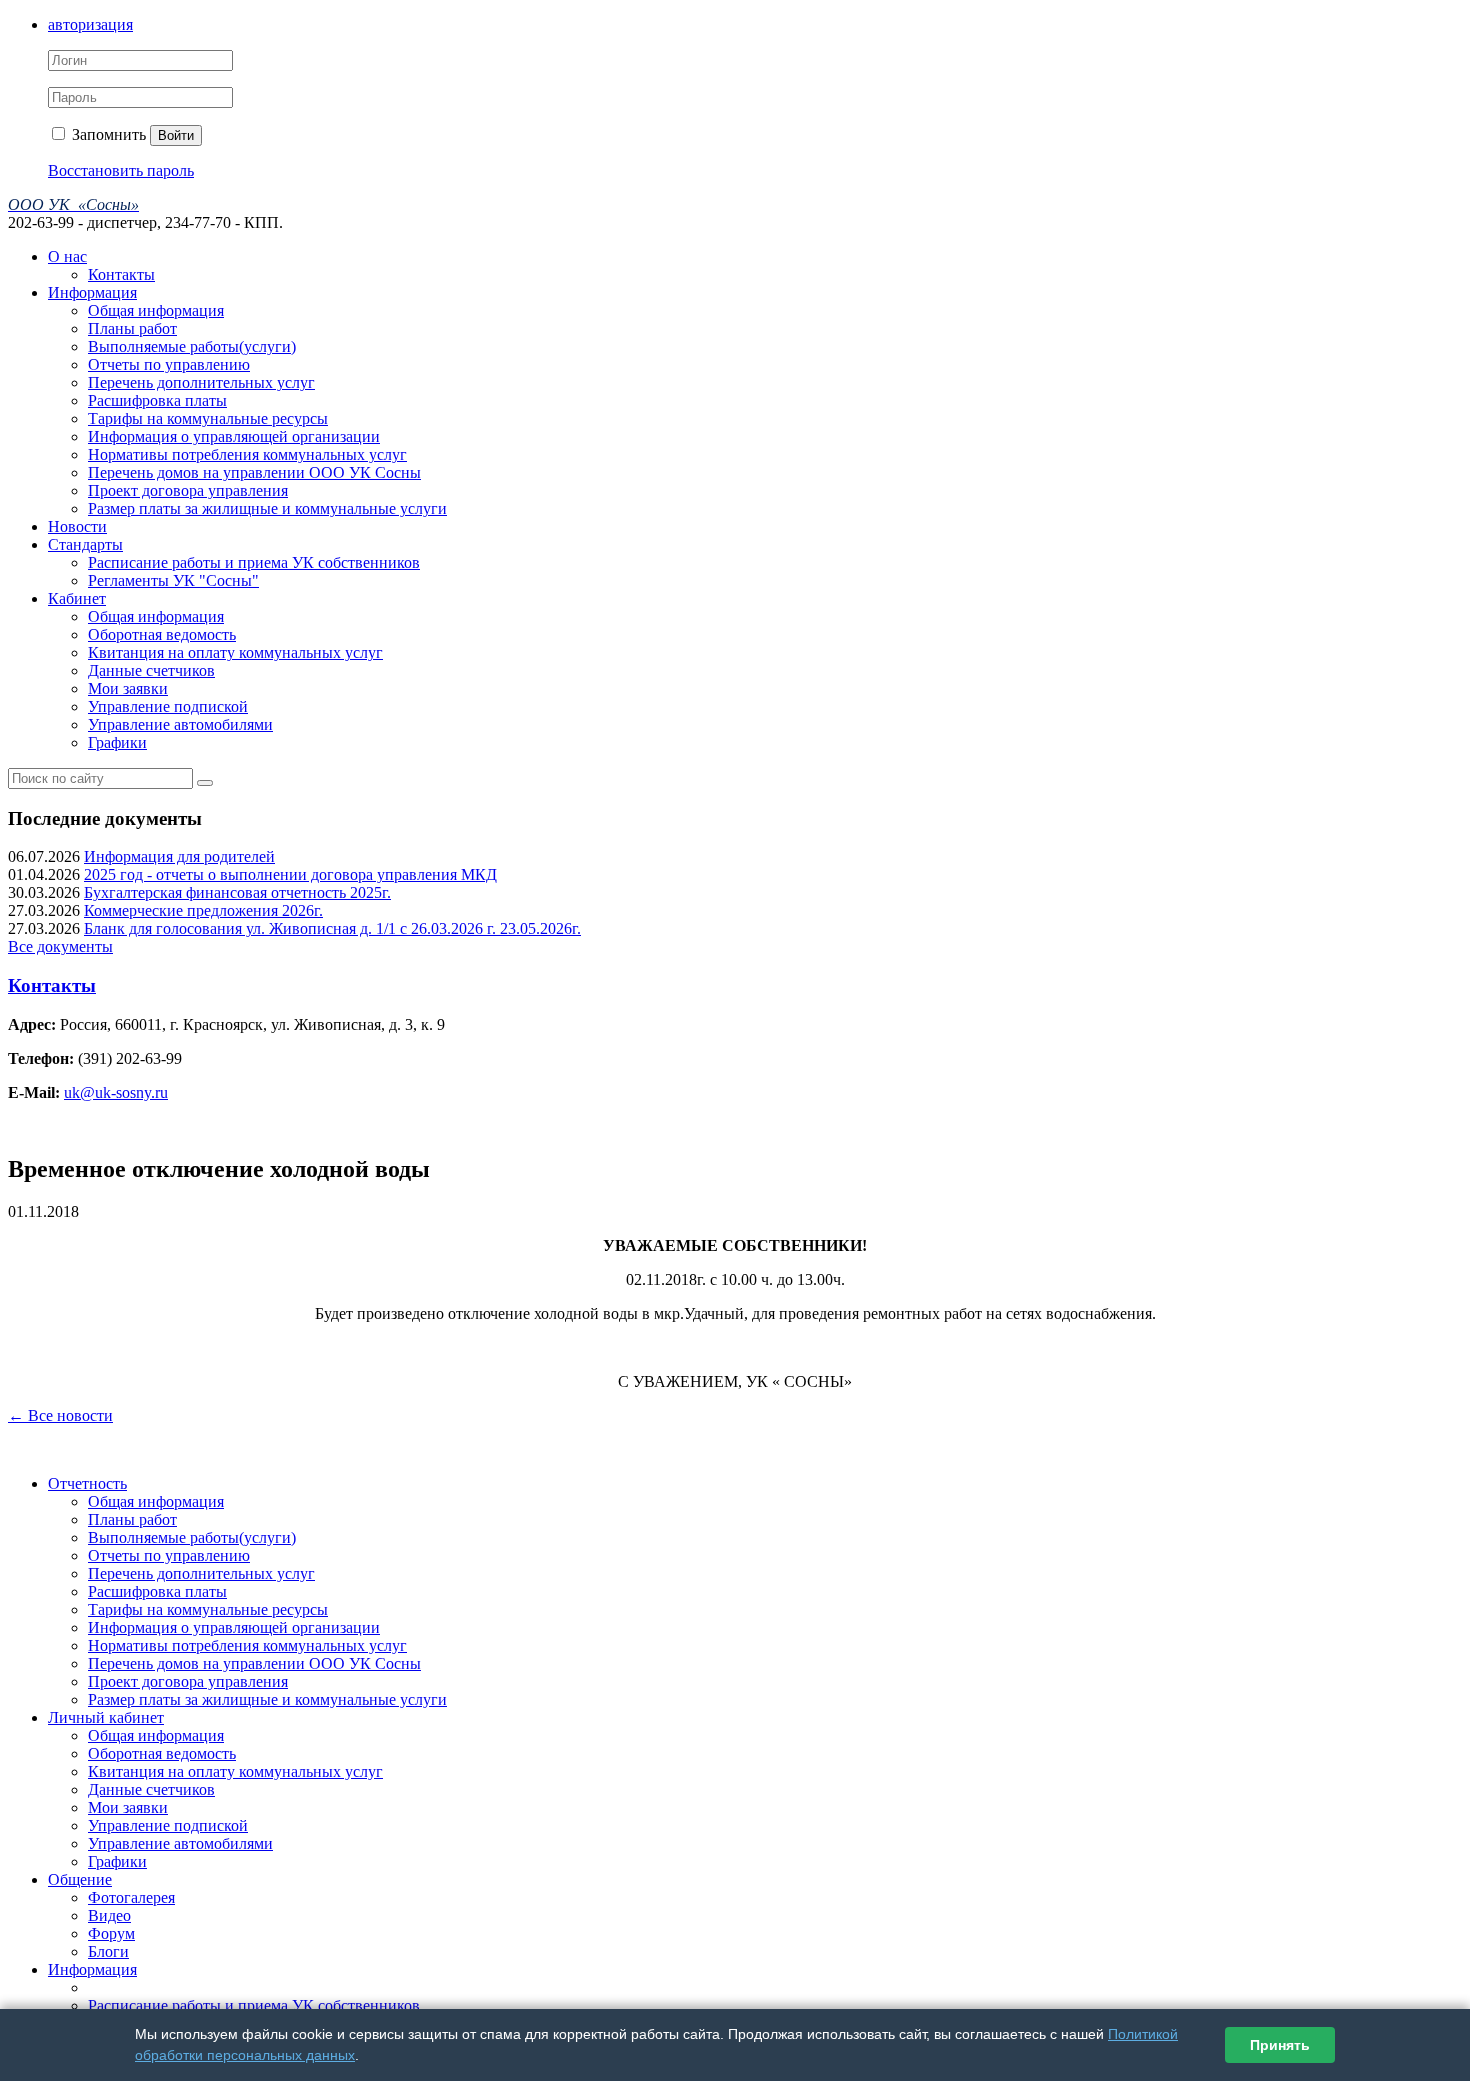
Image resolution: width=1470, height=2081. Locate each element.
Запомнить (107, 134)
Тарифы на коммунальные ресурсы (208, 418)
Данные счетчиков (151, 670)
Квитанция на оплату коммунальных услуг (235, 652)
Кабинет (77, 598)
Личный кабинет (106, 1717)
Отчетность (87, 1483)
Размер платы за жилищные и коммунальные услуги (267, 508)
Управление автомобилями (180, 724)
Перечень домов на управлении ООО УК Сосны (254, 472)
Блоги (108, 1951)
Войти (176, 135)
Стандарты (85, 544)
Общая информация (156, 310)
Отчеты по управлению (169, 364)
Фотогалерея (131, 1897)
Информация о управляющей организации (234, 436)
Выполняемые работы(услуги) (192, 346)
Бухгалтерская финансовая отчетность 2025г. (237, 892)
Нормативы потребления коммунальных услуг (247, 454)
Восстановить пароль (121, 170)
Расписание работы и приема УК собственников (254, 562)
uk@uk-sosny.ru (116, 1092)
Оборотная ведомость (162, 634)
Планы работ (132, 328)
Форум (111, 1933)
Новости (77, 526)
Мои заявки (128, 688)
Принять (1280, 2045)
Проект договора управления (188, 490)
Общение (80, 1879)
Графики (117, 742)
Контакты (121, 274)
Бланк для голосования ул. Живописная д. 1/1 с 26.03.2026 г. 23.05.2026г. (332, 928)
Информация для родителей (179, 856)
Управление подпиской (168, 706)
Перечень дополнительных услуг (201, 382)
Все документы (60, 946)
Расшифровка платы (157, 400)
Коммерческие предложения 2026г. (203, 910)
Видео (109, 1915)
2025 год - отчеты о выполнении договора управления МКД (290, 874)
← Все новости (60, 1415)
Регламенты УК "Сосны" (173, 580)
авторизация (90, 24)
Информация (92, 292)
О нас (67, 256)
